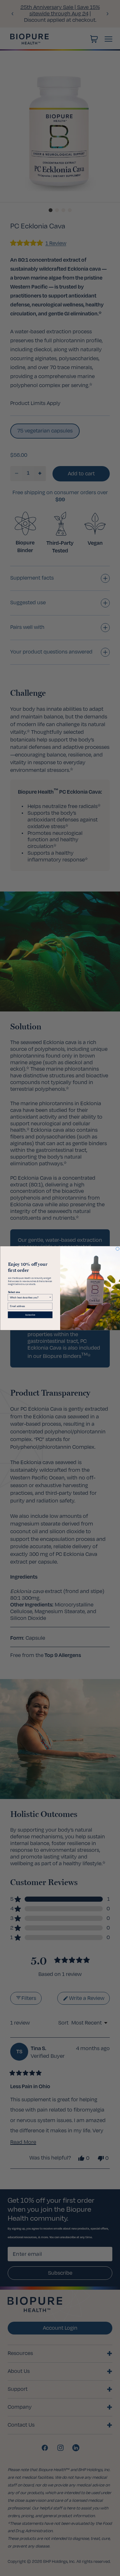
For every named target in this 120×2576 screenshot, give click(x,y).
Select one (14, 1292)
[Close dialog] (118, 1249)
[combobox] (29, 1297)
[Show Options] (50, 1297)
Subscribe (30, 1315)
